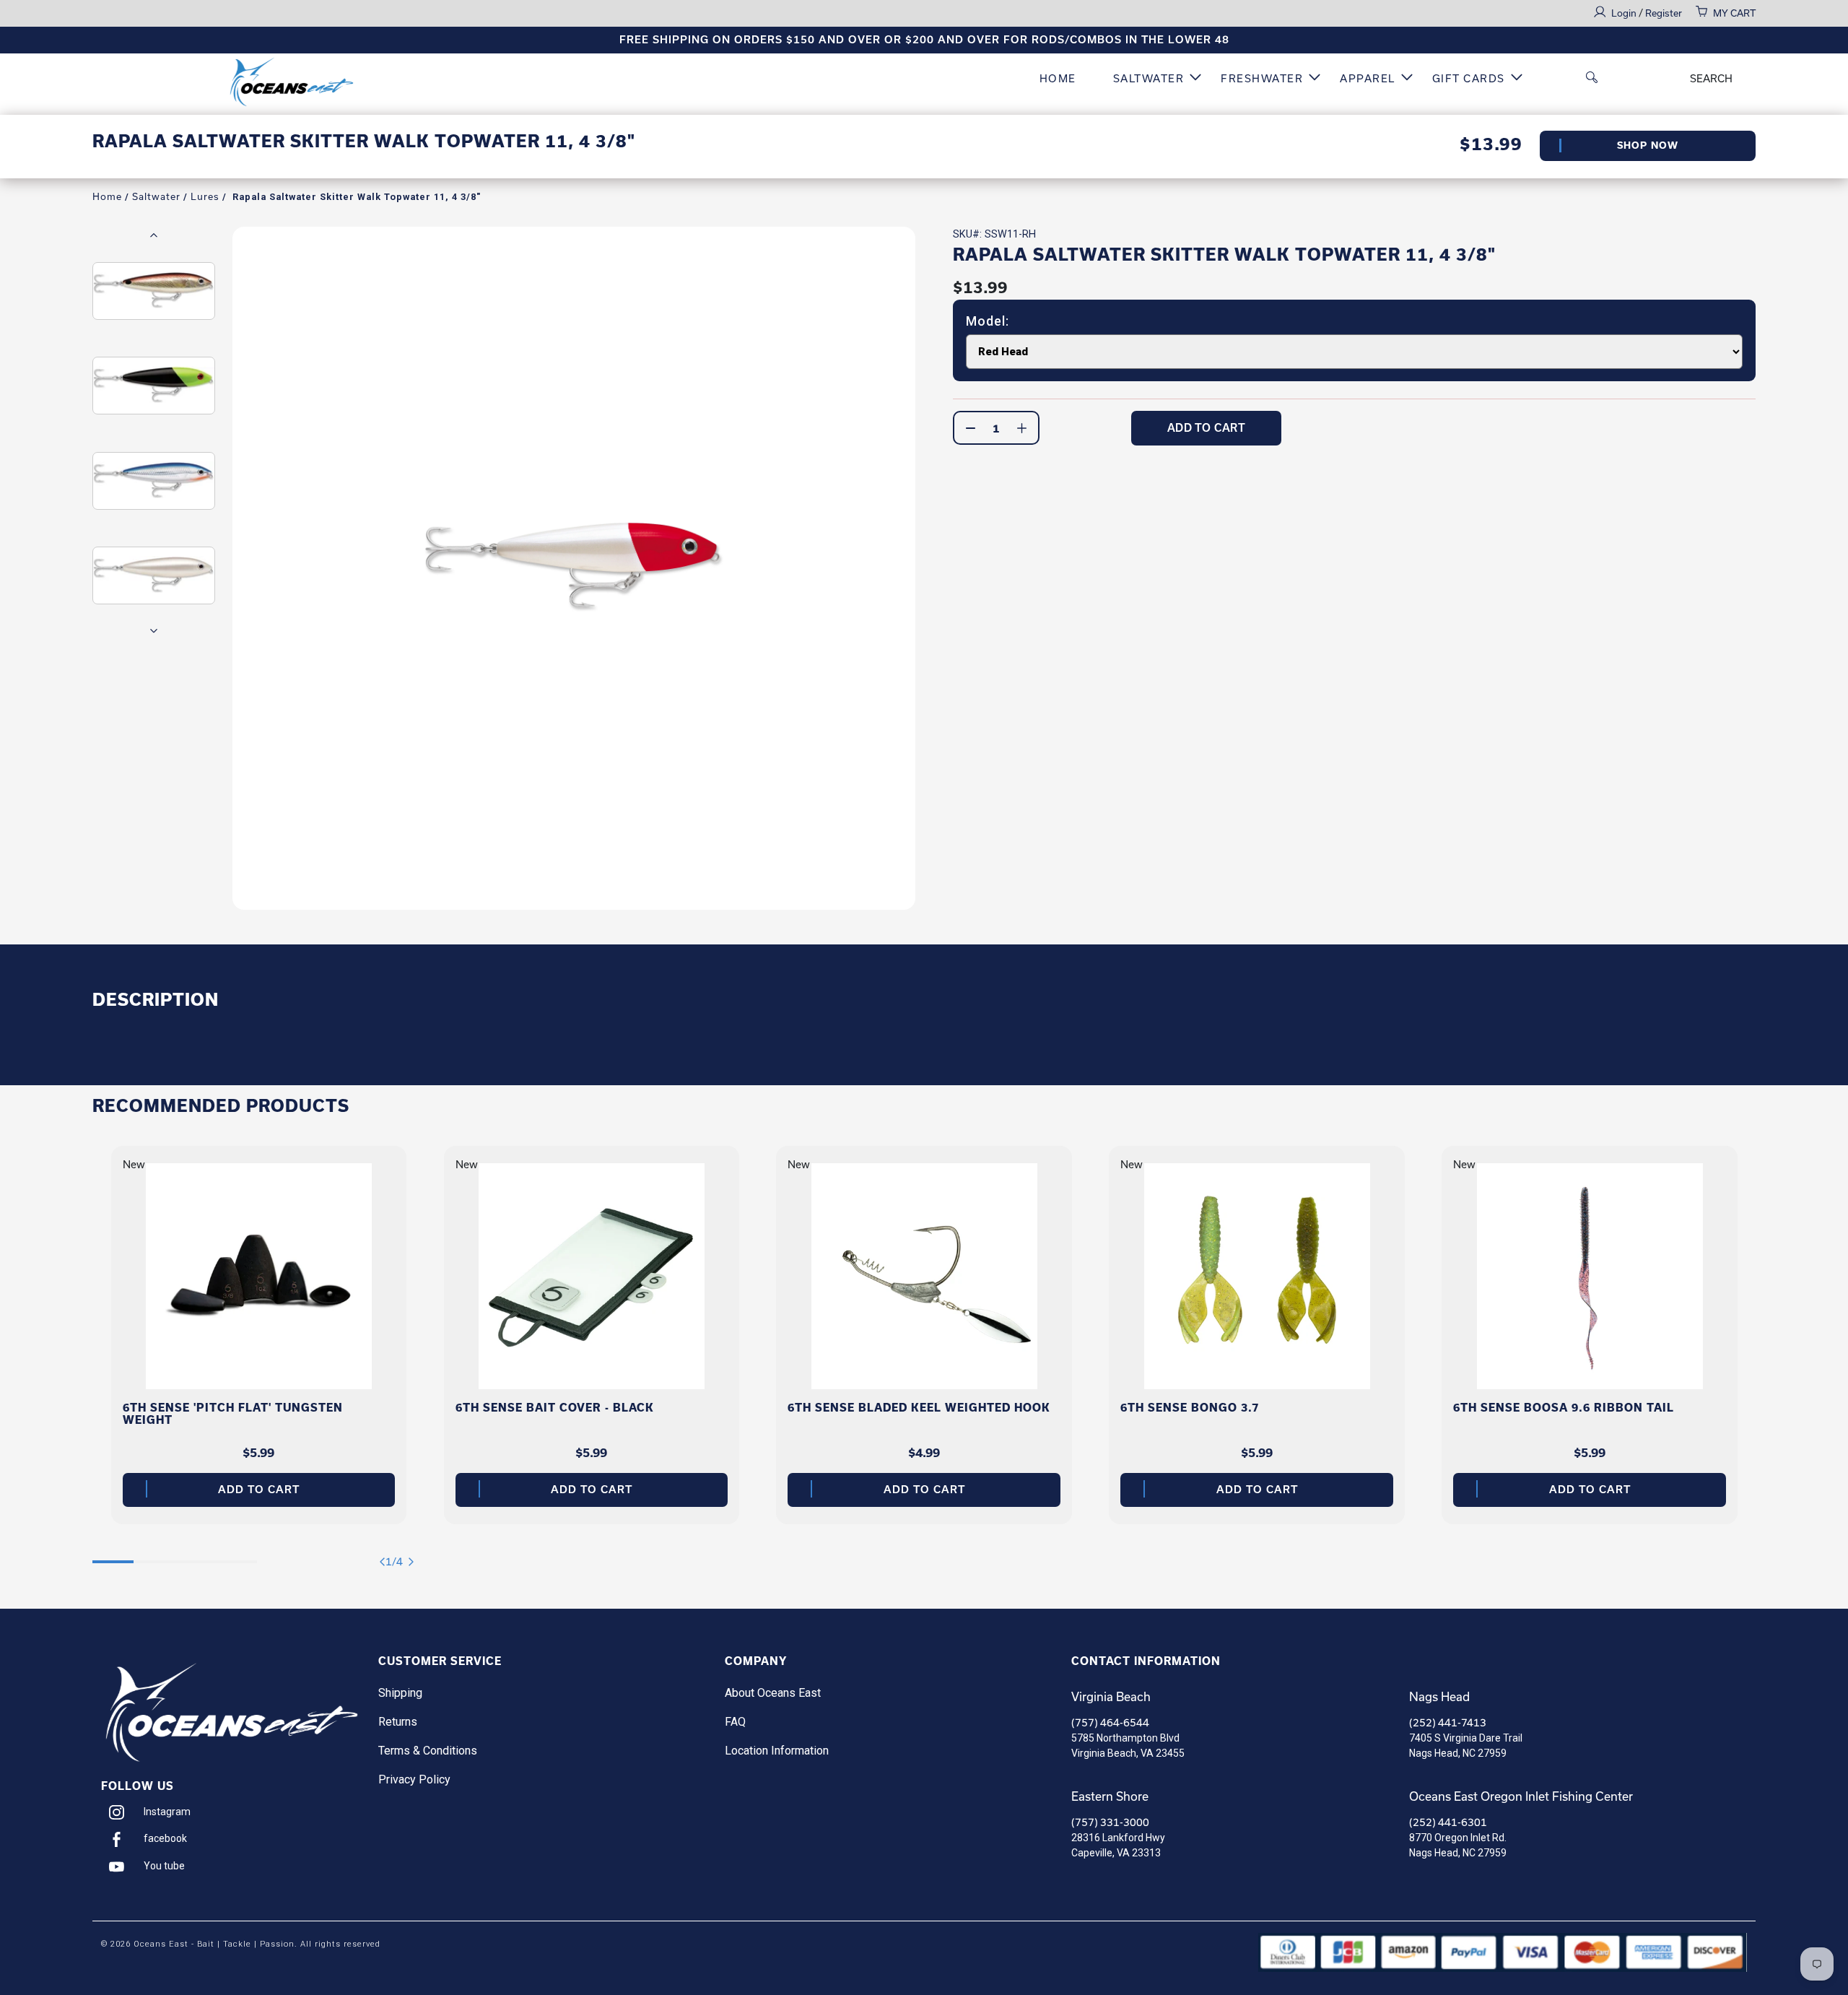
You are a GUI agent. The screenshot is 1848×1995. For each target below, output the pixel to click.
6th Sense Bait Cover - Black (555, 1408)
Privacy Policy (414, 1779)
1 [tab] (113, 1555)
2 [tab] (154, 1555)
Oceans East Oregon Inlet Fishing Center (1521, 1796)
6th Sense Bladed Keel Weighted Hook (919, 1408)
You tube (164, 1866)
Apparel (1368, 79)
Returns (398, 1722)
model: (988, 321)
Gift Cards (1469, 79)
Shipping (400, 1693)
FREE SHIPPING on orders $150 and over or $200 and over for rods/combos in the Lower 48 (924, 40)
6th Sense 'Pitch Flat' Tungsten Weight (233, 1414)
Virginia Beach (1111, 1697)
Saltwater (1149, 79)
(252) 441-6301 (1448, 1822)
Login (1625, 13)
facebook (165, 1838)
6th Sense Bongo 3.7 (1190, 1408)
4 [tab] (236, 1555)
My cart (1734, 13)
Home (1058, 79)
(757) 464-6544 (1110, 1723)
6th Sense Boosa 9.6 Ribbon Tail (1564, 1408)
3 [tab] (195, 1555)
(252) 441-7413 (1448, 1723)
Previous (154, 235)
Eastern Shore (1110, 1796)
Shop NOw (1648, 145)
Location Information (777, 1751)
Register (1664, 13)
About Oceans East (773, 1693)
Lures (205, 197)
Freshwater (1262, 79)
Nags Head (1439, 1697)
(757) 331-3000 (1110, 1822)
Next (154, 630)
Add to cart (259, 1490)
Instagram (167, 1812)
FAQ (735, 1722)
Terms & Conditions (428, 1751)
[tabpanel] (259, 1335)
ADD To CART (1207, 428)
